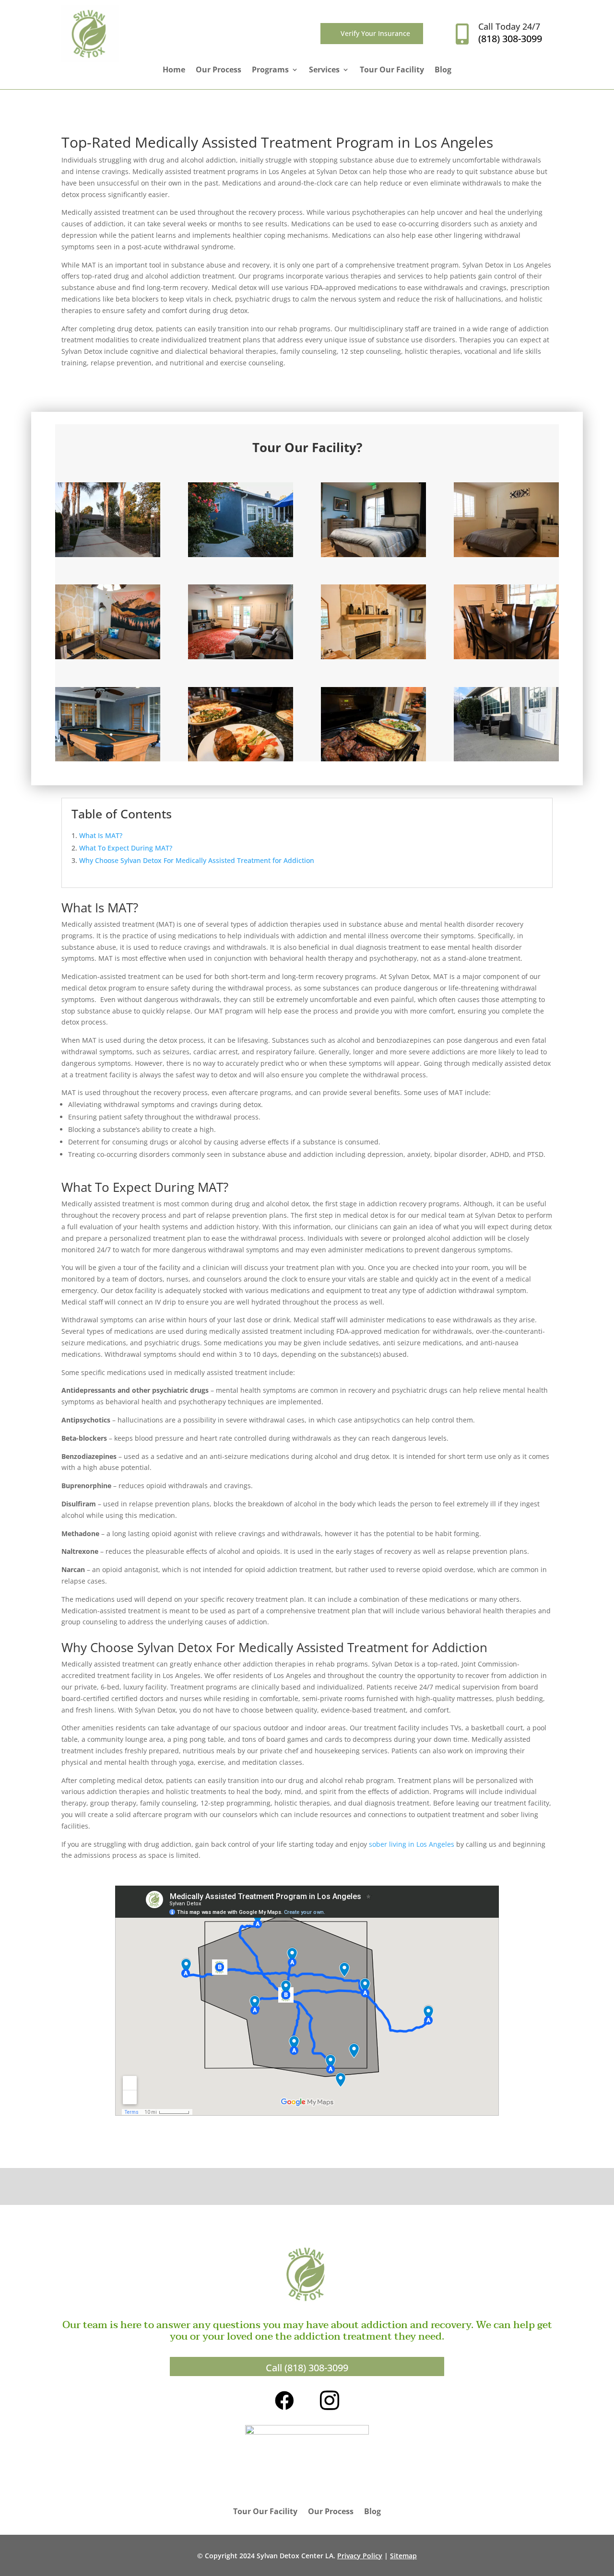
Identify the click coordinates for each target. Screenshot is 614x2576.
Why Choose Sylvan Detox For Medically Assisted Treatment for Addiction (197, 860)
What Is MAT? (101, 835)
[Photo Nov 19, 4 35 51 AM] (373, 759)
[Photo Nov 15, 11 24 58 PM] (108, 657)
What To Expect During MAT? (126, 848)
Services (324, 70)
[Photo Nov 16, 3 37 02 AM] (108, 759)
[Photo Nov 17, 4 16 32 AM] (108, 554)
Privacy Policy (360, 2556)
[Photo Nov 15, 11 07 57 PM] (506, 554)
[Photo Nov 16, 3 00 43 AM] (506, 759)
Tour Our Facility (392, 70)
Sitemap (403, 2556)
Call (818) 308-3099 (307, 2368)
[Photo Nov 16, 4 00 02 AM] (506, 657)
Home (174, 70)
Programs (270, 70)
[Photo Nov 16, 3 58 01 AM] (373, 657)
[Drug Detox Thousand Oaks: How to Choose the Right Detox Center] (241, 554)
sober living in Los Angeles (412, 1844)
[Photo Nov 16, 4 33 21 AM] (373, 554)
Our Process (218, 70)
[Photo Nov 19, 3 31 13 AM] (241, 657)
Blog (443, 70)
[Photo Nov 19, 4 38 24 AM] (241, 759)
